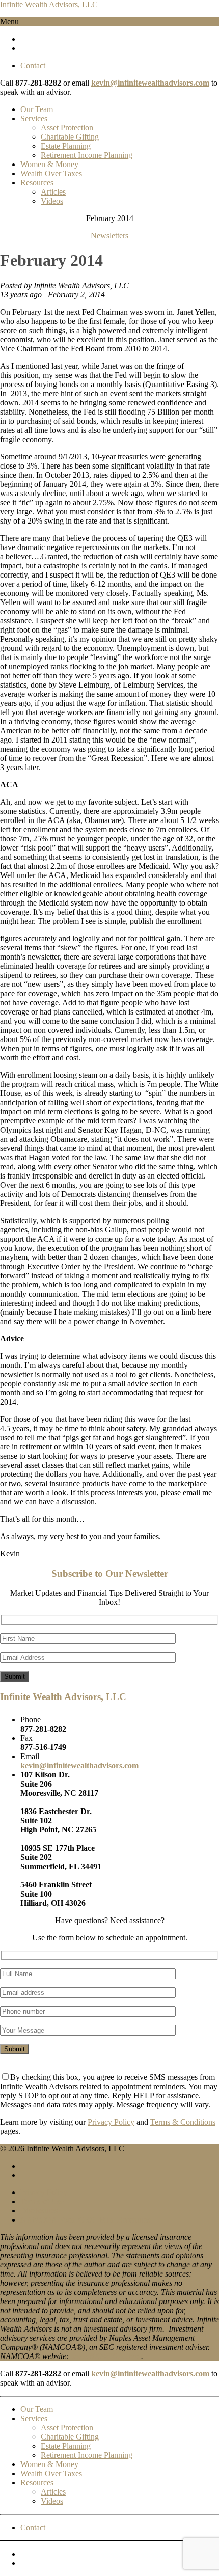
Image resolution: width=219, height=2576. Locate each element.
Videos (52, 201)
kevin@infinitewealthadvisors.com (150, 83)
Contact (33, 65)
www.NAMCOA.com (105, 2356)
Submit (15, 1676)
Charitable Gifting (70, 137)
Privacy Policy (111, 2122)
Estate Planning (66, 146)
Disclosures (39, 2211)
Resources (37, 183)
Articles (53, 192)
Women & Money (49, 164)
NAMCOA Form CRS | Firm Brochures (85, 2220)
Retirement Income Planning (87, 155)
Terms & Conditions (183, 2122)
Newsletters (109, 236)
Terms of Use (42, 2201)
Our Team (37, 109)
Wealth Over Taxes (51, 173)
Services (34, 118)
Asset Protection (67, 128)
